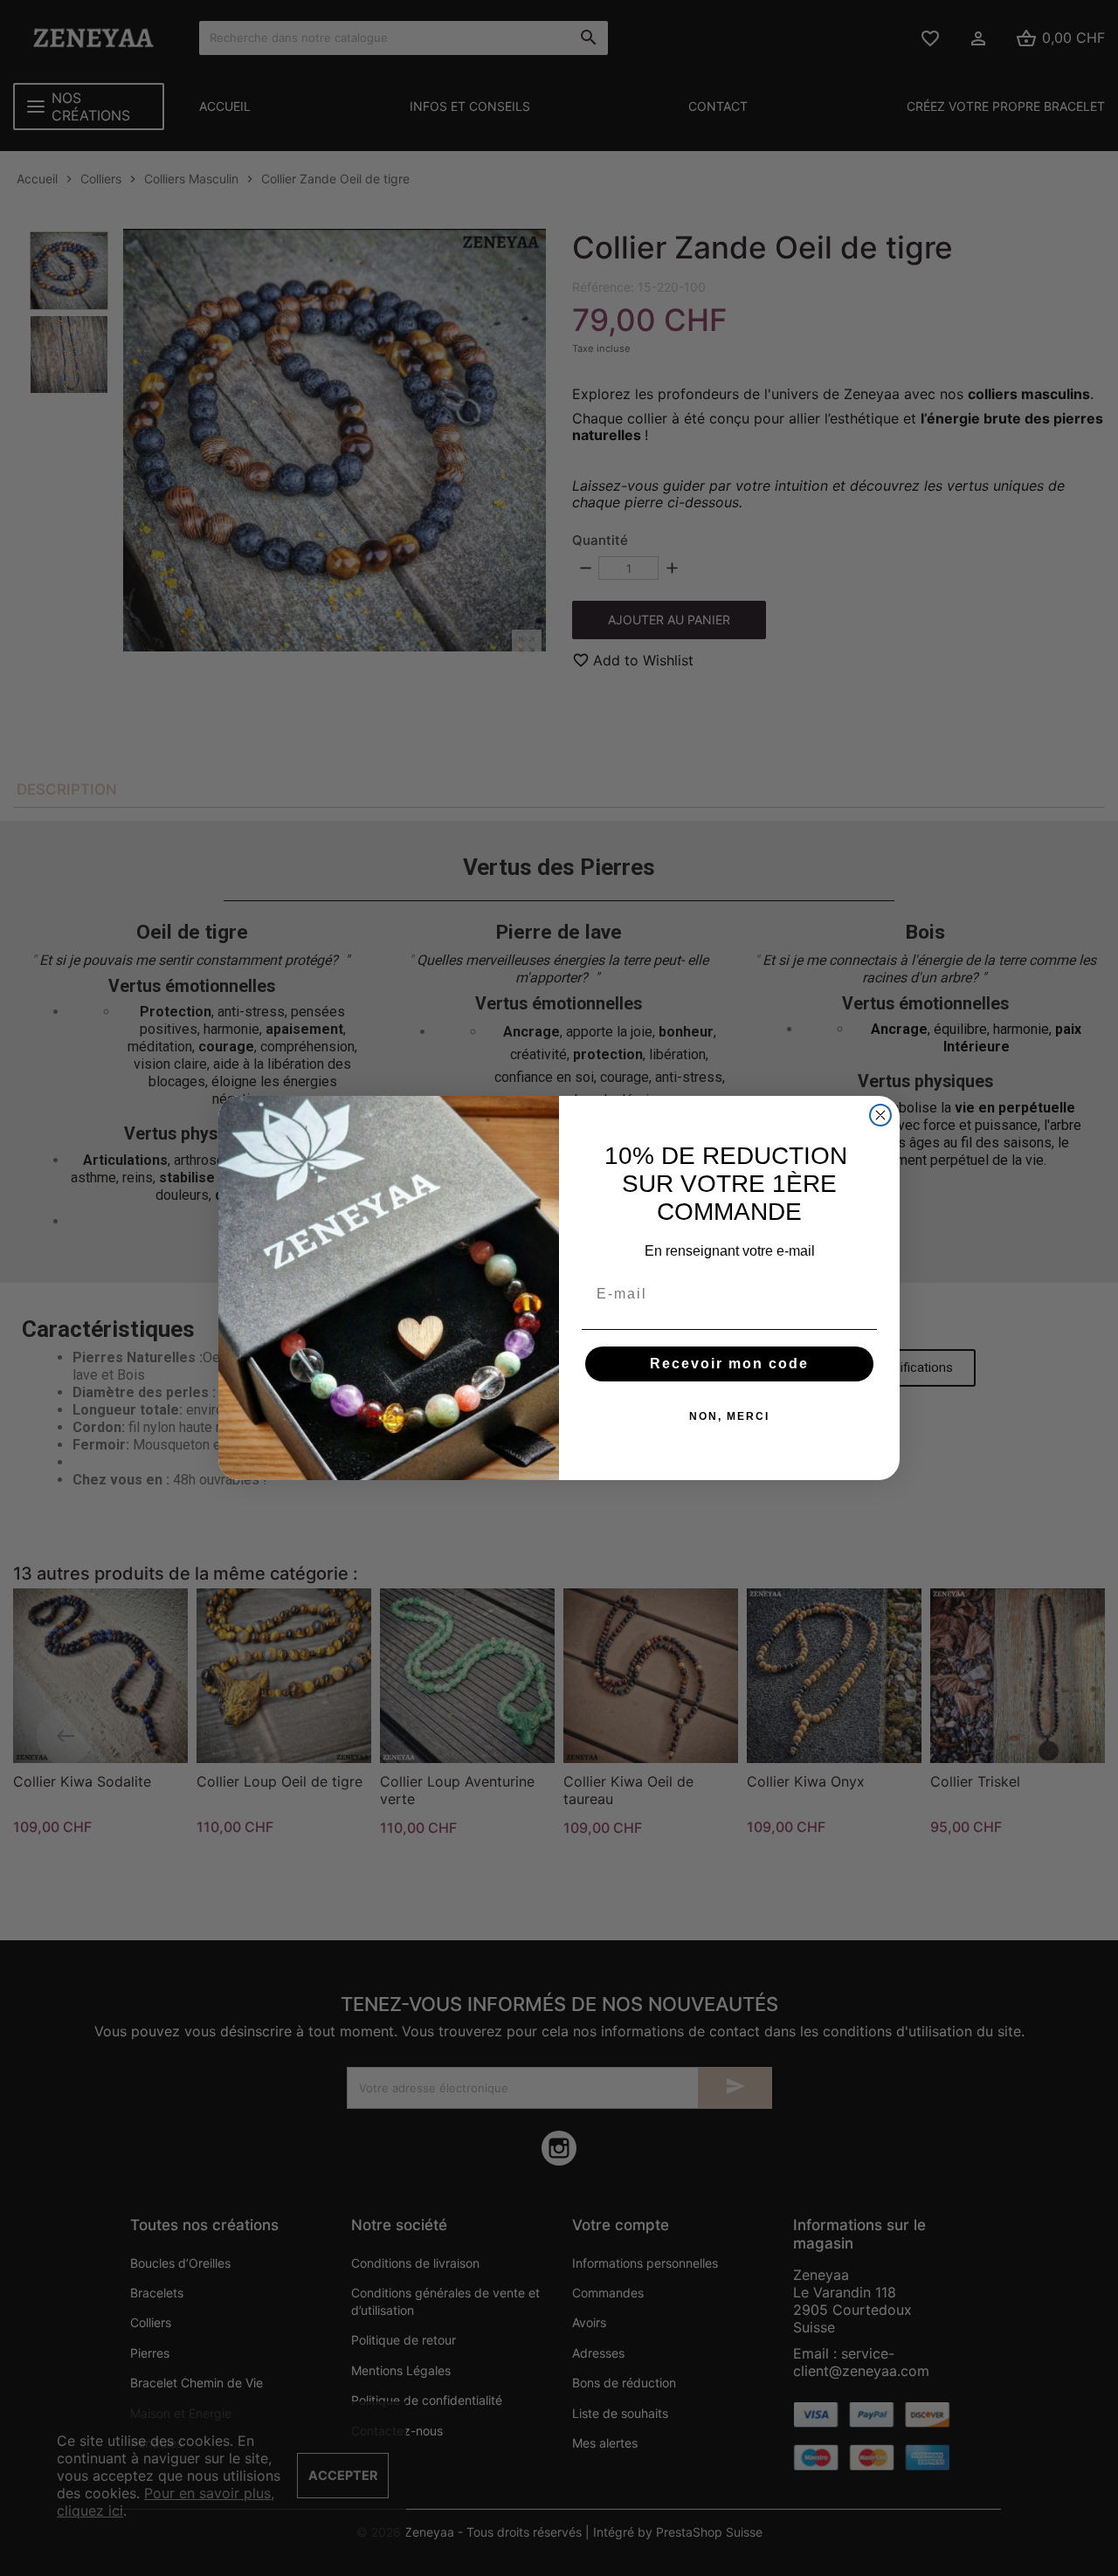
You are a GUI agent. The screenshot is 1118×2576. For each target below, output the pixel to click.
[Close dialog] (880, 1115)
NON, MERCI (729, 1416)
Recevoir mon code (729, 1364)
